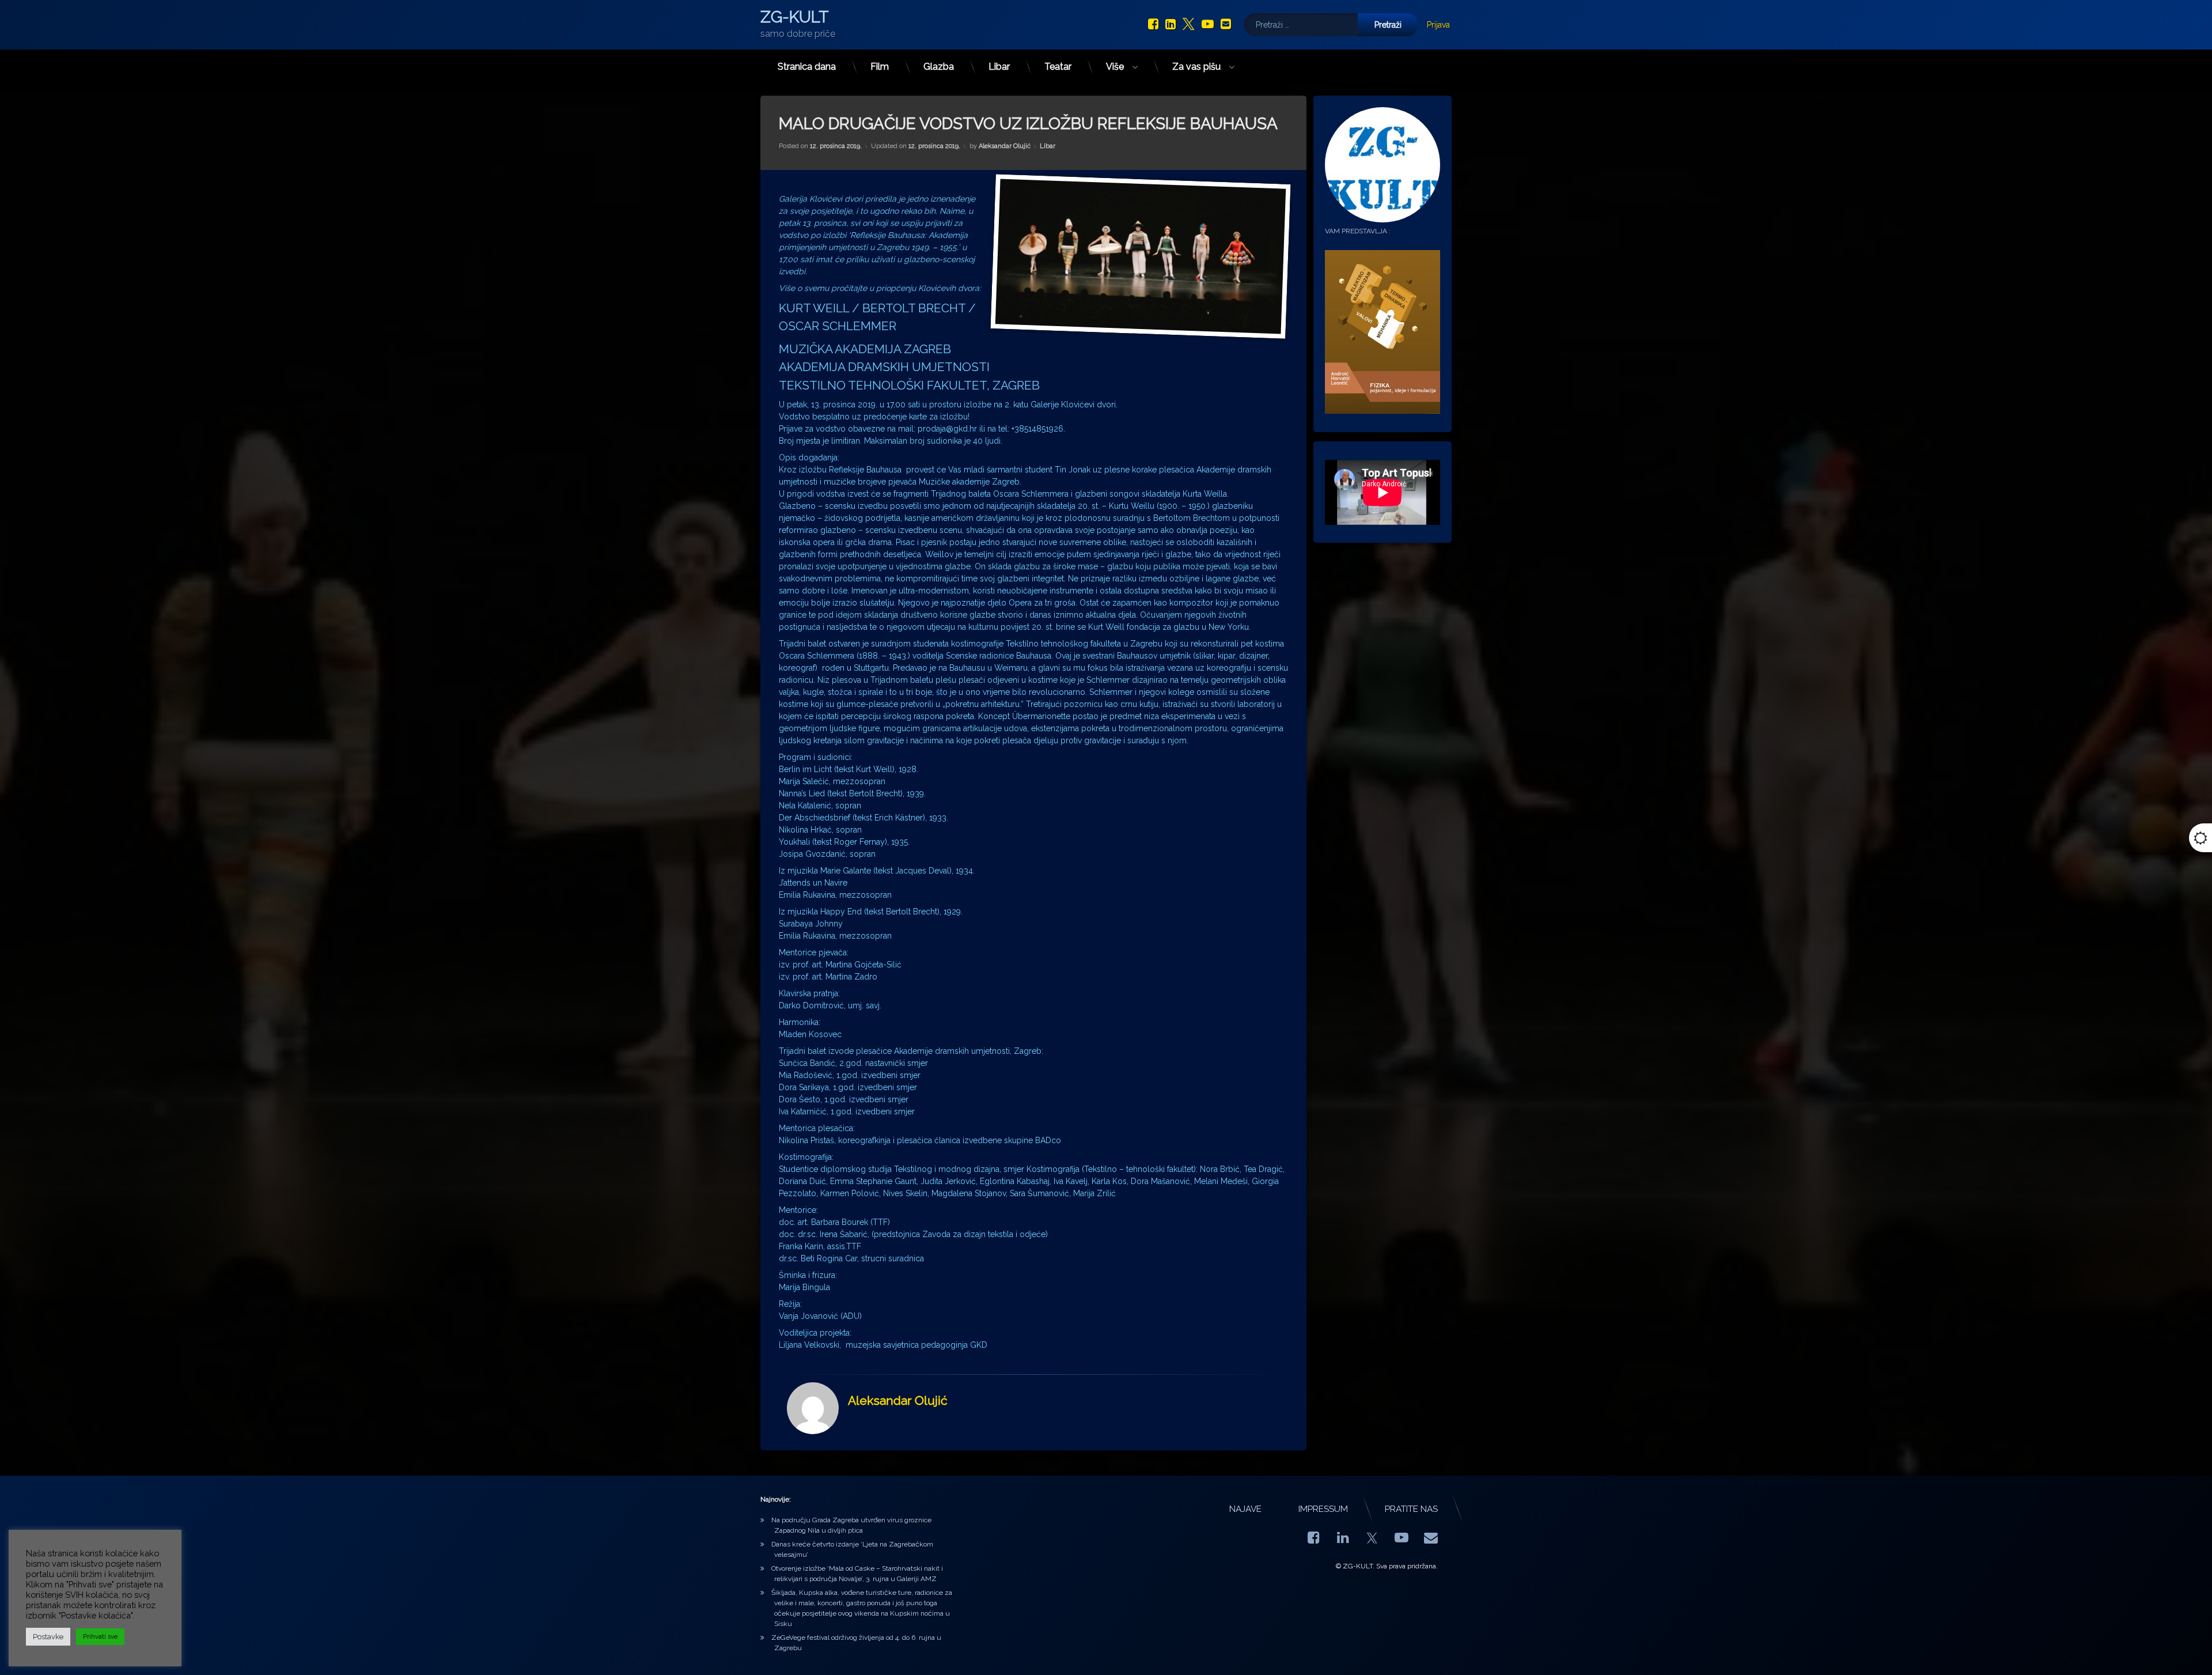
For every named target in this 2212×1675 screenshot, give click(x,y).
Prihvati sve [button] (100, 1637)
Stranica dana (807, 67)
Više (1115, 67)
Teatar (1058, 67)
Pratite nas (1411, 1509)
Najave (1245, 1509)
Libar (999, 67)
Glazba (939, 67)
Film (880, 67)
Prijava (1438, 25)
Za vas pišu (1196, 67)
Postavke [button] (48, 1637)
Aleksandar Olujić (1005, 146)
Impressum (1323, 1509)
